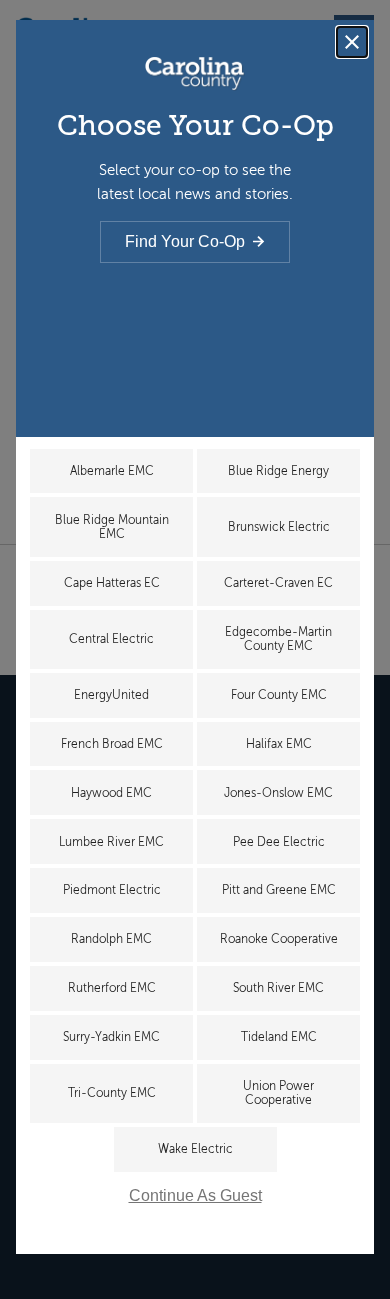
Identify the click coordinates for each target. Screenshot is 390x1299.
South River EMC (278, 988)
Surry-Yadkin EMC (111, 1037)
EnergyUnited (111, 695)
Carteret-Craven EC (278, 583)
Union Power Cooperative (278, 1093)
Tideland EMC (279, 1037)
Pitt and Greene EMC (279, 890)
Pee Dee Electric (279, 842)
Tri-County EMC (112, 1093)
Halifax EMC (279, 744)
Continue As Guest (195, 1195)
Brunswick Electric (279, 527)
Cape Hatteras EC (112, 583)
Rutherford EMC (112, 988)
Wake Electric (195, 1149)
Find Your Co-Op (185, 241)
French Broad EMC (112, 744)
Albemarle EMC (112, 471)
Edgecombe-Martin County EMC (278, 639)
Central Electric (111, 639)
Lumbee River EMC (111, 842)
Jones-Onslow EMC (278, 793)
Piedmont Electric (112, 890)
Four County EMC (279, 695)
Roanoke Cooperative (279, 939)
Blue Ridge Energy (278, 471)
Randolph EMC (111, 939)
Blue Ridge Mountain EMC (112, 527)
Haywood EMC (111, 793)
